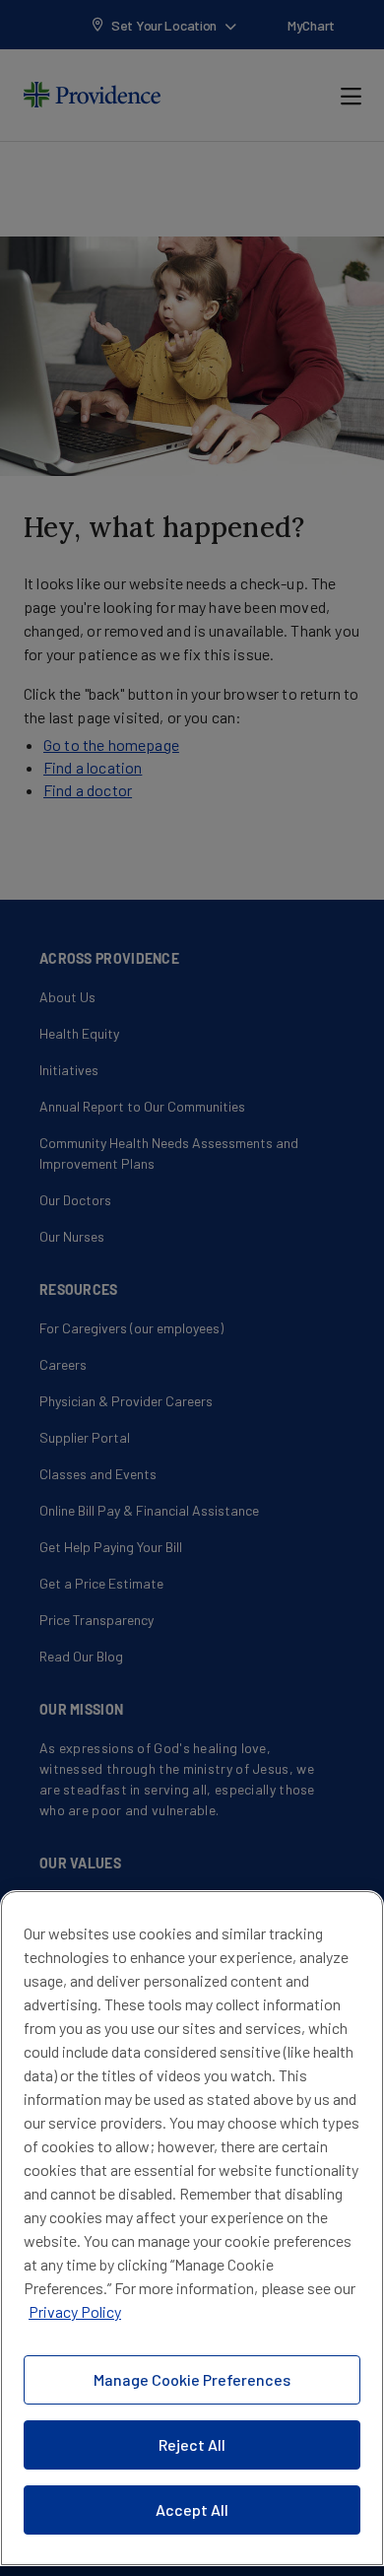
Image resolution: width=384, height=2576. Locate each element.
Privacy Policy (75, 2311)
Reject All (192, 2444)
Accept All (192, 2509)
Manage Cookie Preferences (192, 2379)
